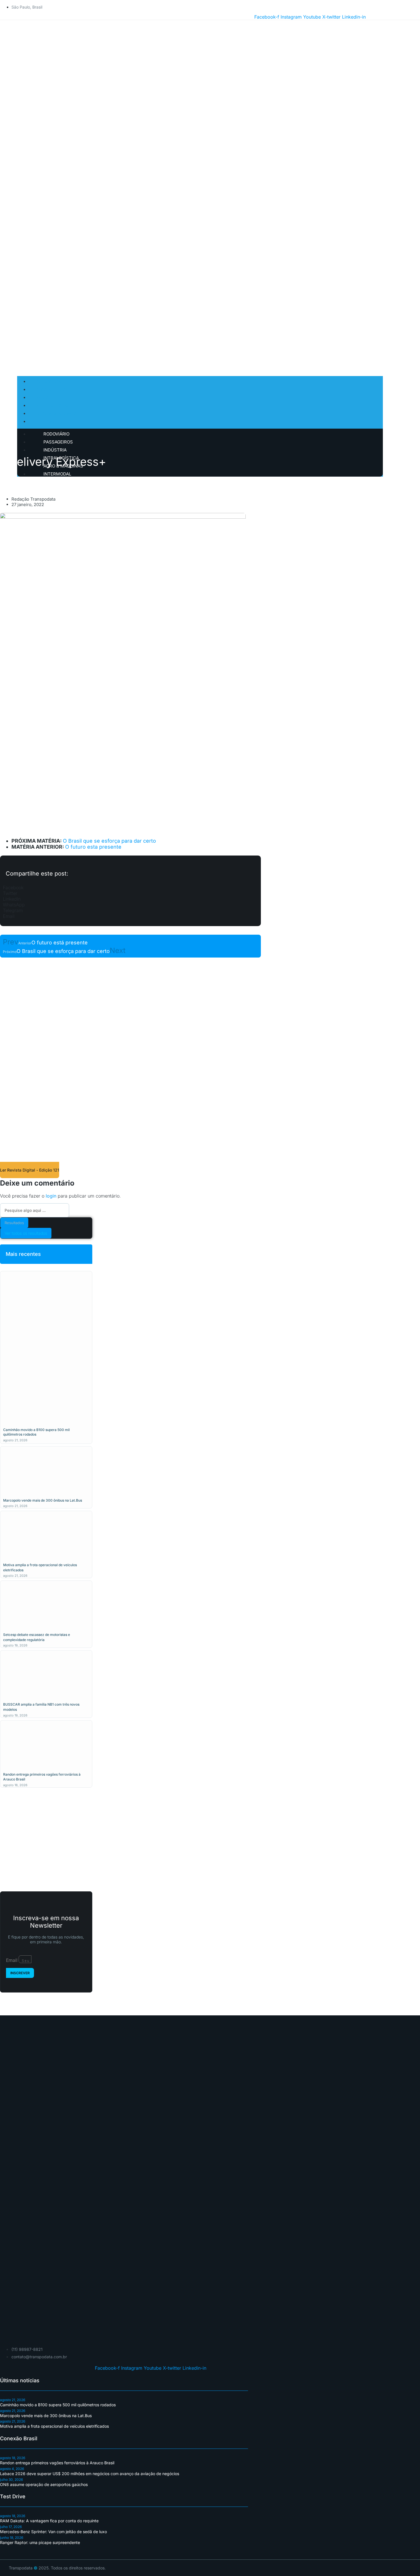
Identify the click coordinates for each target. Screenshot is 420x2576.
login (51, 1196)
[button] (130, 888)
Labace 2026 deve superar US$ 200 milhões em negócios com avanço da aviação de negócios (90, 2474)
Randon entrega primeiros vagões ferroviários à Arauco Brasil (57, 2463)
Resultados (14, 1223)
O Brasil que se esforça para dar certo (109, 841)
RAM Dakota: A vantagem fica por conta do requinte (49, 2521)
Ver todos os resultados (26, 1233)
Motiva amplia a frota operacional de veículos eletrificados (54, 2426)
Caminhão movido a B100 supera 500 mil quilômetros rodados (58, 2405)
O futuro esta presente (93, 847)
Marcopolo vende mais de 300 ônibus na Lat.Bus (43, 1500)
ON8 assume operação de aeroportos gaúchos (44, 2484)
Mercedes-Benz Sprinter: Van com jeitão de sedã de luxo (53, 2532)
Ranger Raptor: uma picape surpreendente (40, 2542)
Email (12, 1960)
